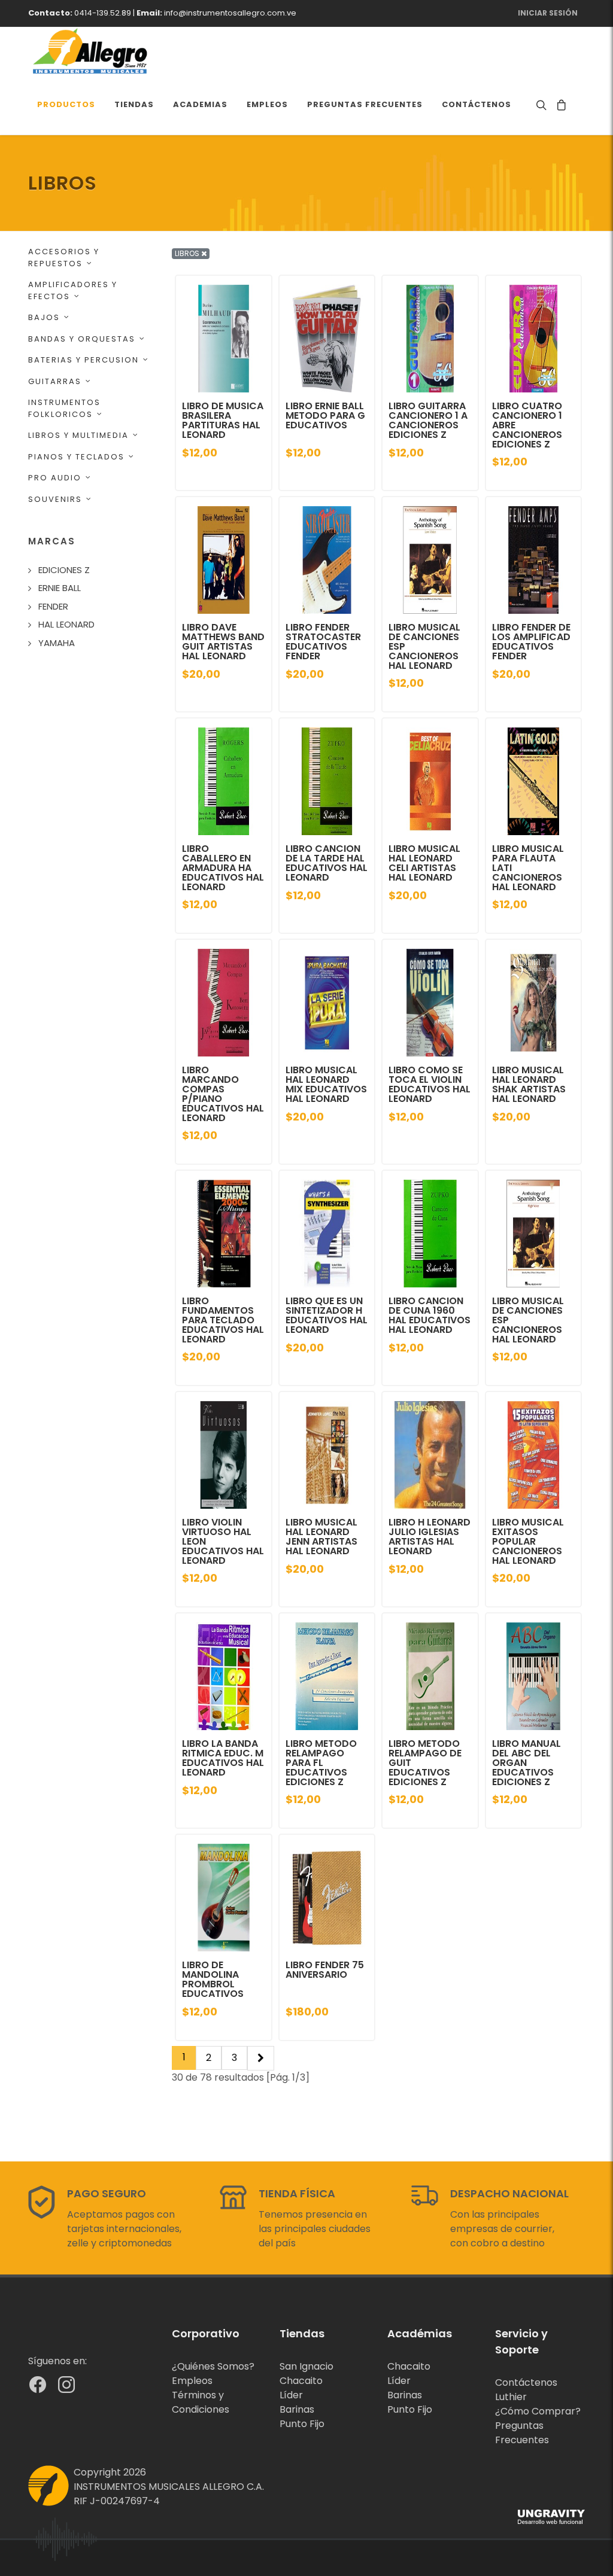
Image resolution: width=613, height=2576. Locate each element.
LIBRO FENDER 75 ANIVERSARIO (325, 1970)
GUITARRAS (55, 381)
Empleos (192, 2381)
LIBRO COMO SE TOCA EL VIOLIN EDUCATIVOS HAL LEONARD (430, 1084)
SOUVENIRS (55, 499)
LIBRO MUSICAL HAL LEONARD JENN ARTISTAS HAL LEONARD (321, 1537)
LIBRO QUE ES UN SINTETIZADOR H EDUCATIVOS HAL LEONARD (327, 1315)
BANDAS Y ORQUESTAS (82, 339)
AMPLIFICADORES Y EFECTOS (73, 290)
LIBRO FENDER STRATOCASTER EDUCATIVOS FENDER (323, 642)
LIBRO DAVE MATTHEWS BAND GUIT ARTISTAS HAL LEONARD (223, 642)
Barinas (297, 2409)
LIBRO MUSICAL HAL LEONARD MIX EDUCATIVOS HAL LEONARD (326, 1084)
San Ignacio (306, 2366)
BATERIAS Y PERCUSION (84, 360)
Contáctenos (526, 2382)
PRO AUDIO (55, 478)
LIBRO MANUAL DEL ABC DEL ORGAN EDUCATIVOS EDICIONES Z (526, 1763)
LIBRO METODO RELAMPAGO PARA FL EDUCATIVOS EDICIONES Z (321, 1763)
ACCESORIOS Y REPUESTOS (64, 258)
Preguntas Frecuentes (522, 2433)
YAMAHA (57, 643)
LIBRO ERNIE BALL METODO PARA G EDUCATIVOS (325, 415)
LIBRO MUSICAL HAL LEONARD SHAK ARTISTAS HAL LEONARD (529, 1084)
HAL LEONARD (66, 624)
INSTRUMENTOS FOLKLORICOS (64, 408)
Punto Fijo (302, 2424)
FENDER (53, 606)
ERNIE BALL (60, 588)
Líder (291, 2395)
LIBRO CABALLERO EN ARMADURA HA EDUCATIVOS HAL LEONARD (223, 868)
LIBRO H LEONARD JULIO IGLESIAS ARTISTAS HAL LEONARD (430, 1537)
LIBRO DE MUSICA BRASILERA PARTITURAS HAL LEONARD (223, 420)
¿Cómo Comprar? (538, 2411)
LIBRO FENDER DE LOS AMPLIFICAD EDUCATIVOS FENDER (531, 642)
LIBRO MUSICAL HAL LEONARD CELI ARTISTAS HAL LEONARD (424, 863)
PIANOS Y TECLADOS (76, 457)
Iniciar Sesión (548, 13)
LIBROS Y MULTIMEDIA (78, 435)
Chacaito (301, 2381)
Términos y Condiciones (201, 2402)
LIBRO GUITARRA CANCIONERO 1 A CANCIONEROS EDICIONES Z (428, 420)
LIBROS (188, 253)
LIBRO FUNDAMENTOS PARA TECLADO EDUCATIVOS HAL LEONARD (223, 1320)
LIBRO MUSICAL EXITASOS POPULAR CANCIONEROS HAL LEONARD (528, 1541)
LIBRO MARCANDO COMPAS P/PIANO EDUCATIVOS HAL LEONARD (223, 1094)
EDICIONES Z (64, 570)
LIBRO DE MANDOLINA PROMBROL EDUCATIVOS (213, 1979)
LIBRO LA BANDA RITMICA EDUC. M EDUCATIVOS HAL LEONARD (223, 1758)
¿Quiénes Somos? (213, 2366)
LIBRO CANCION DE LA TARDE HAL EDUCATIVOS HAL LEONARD (327, 863)
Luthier (511, 2397)
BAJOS (44, 317)
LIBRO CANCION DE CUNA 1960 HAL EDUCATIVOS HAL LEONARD (430, 1315)
